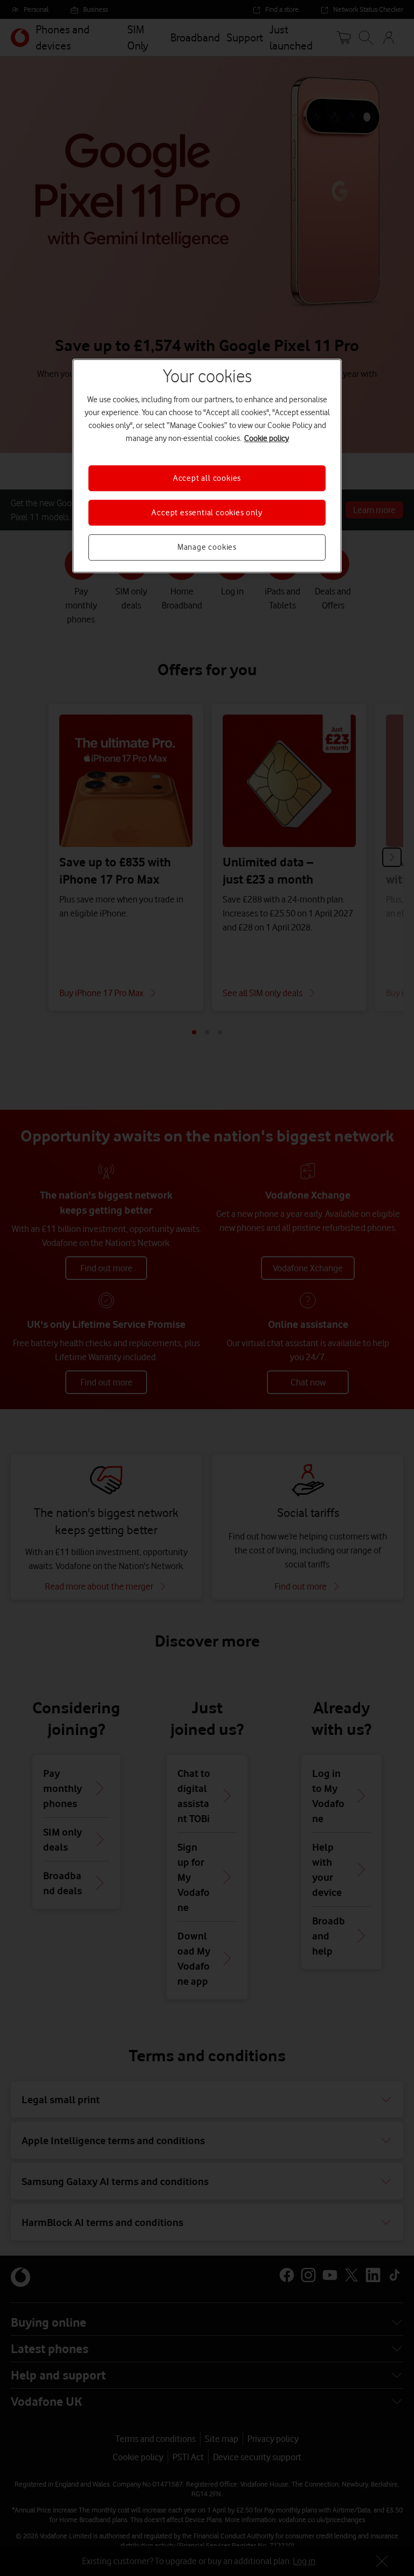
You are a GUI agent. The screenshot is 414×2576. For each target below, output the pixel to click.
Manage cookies (207, 548)
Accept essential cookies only (207, 513)
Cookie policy (267, 438)
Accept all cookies (207, 478)
